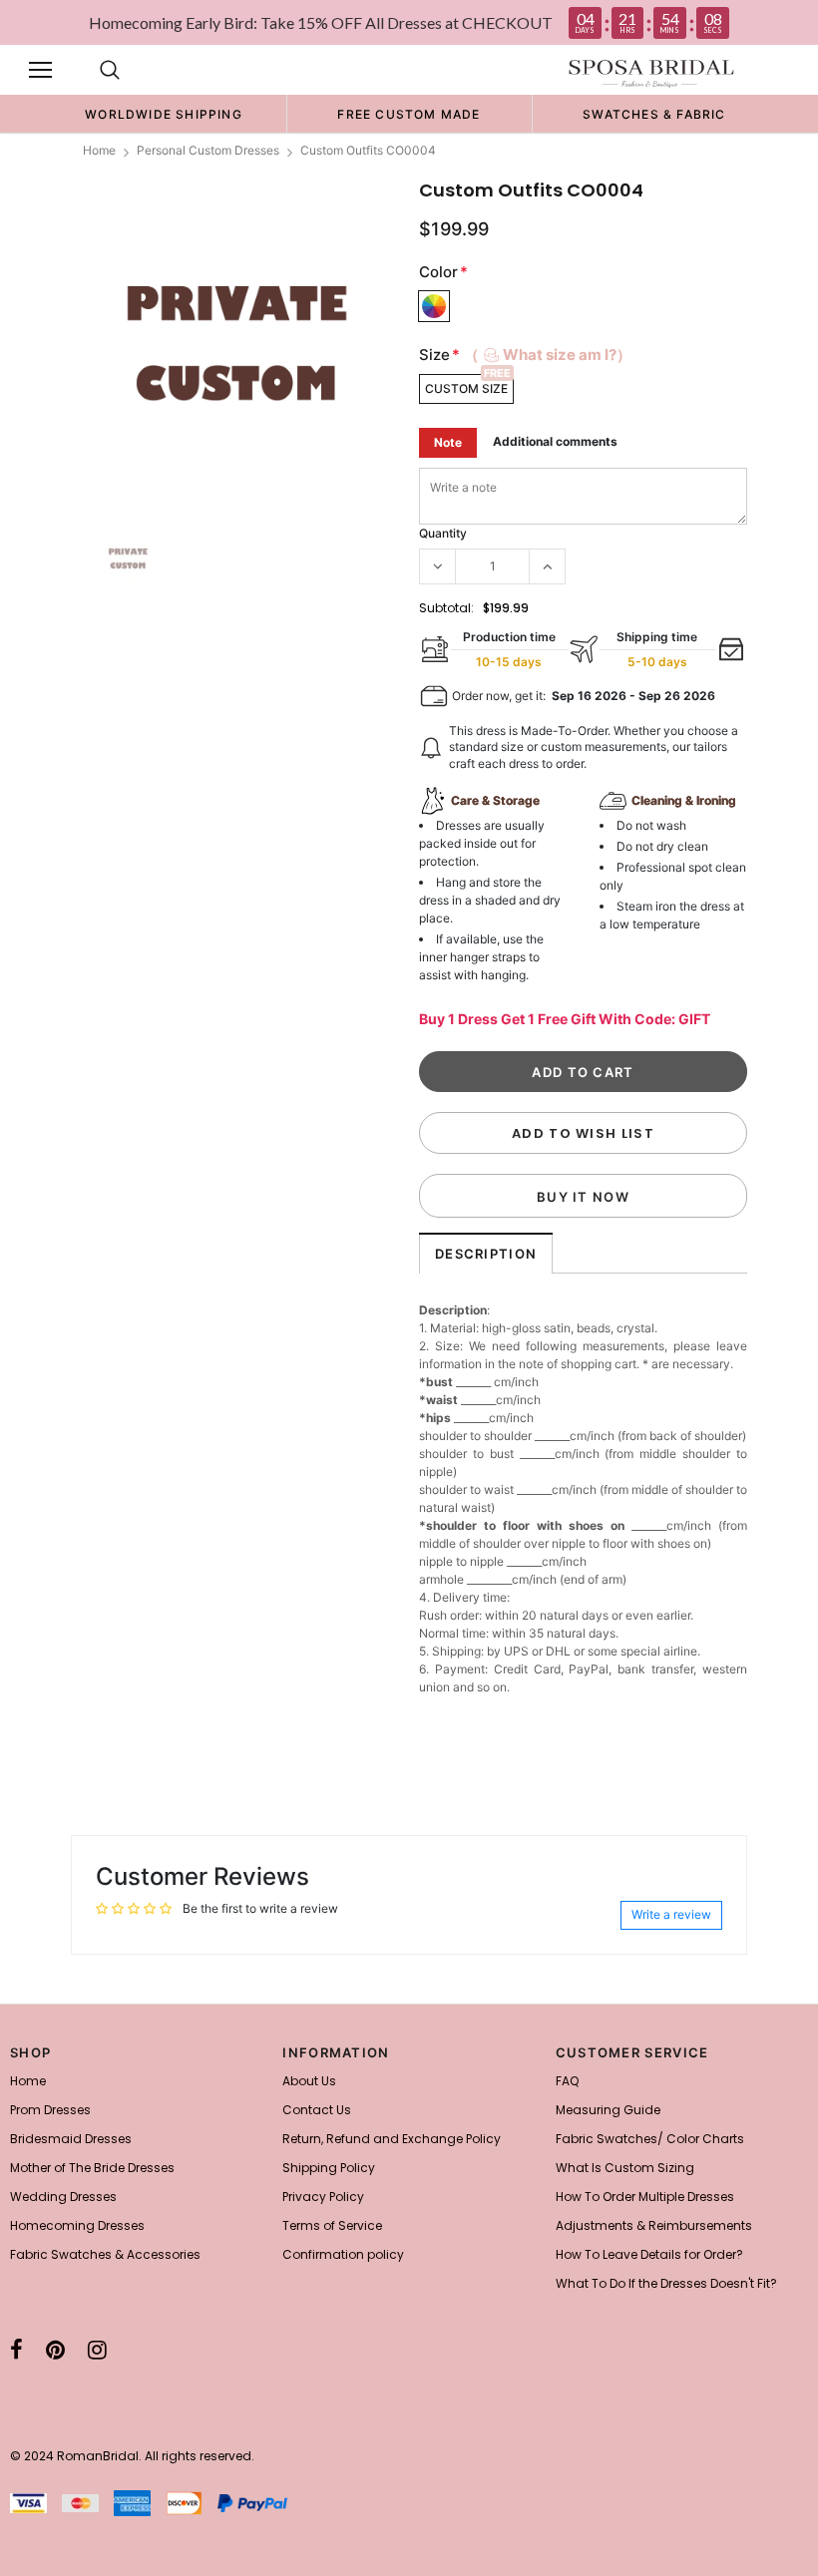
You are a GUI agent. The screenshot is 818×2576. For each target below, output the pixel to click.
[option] (164, 114)
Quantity (443, 533)
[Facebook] (16, 2350)
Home (99, 150)
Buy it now (583, 1197)
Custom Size (466, 388)
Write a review (671, 1914)
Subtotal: (446, 608)
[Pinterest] (55, 2350)
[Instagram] (97, 2350)
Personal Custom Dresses (208, 150)
